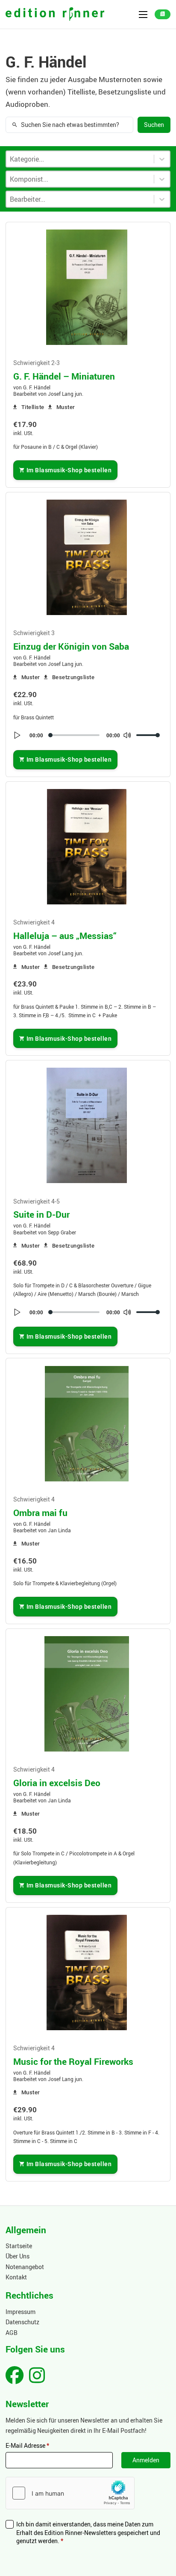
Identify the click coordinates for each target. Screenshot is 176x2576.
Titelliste (33, 407)
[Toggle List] (162, 179)
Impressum (21, 2312)
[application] (87, 735)
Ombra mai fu (40, 1513)
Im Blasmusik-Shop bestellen (69, 470)
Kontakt (16, 2277)
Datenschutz (22, 2322)
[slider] (148, 735)
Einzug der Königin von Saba (71, 646)
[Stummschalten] (127, 735)
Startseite (19, 2246)
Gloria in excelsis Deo (57, 1783)
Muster (66, 407)
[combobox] (80, 179)
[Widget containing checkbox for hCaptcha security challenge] (70, 2493)
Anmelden (146, 2460)
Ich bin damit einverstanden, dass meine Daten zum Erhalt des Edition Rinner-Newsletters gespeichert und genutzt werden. (88, 2532)
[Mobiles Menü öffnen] (143, 15)
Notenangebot (25, 2267)
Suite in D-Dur (41, 1214)
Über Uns (18, 2256)
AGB (12, 2333)
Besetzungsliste (73, 677)
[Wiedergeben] (18, 735)
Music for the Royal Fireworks (73, 2061)
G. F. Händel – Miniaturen (64, 376)
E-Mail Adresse (27, 2445)
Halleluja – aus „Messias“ (65, 936)
